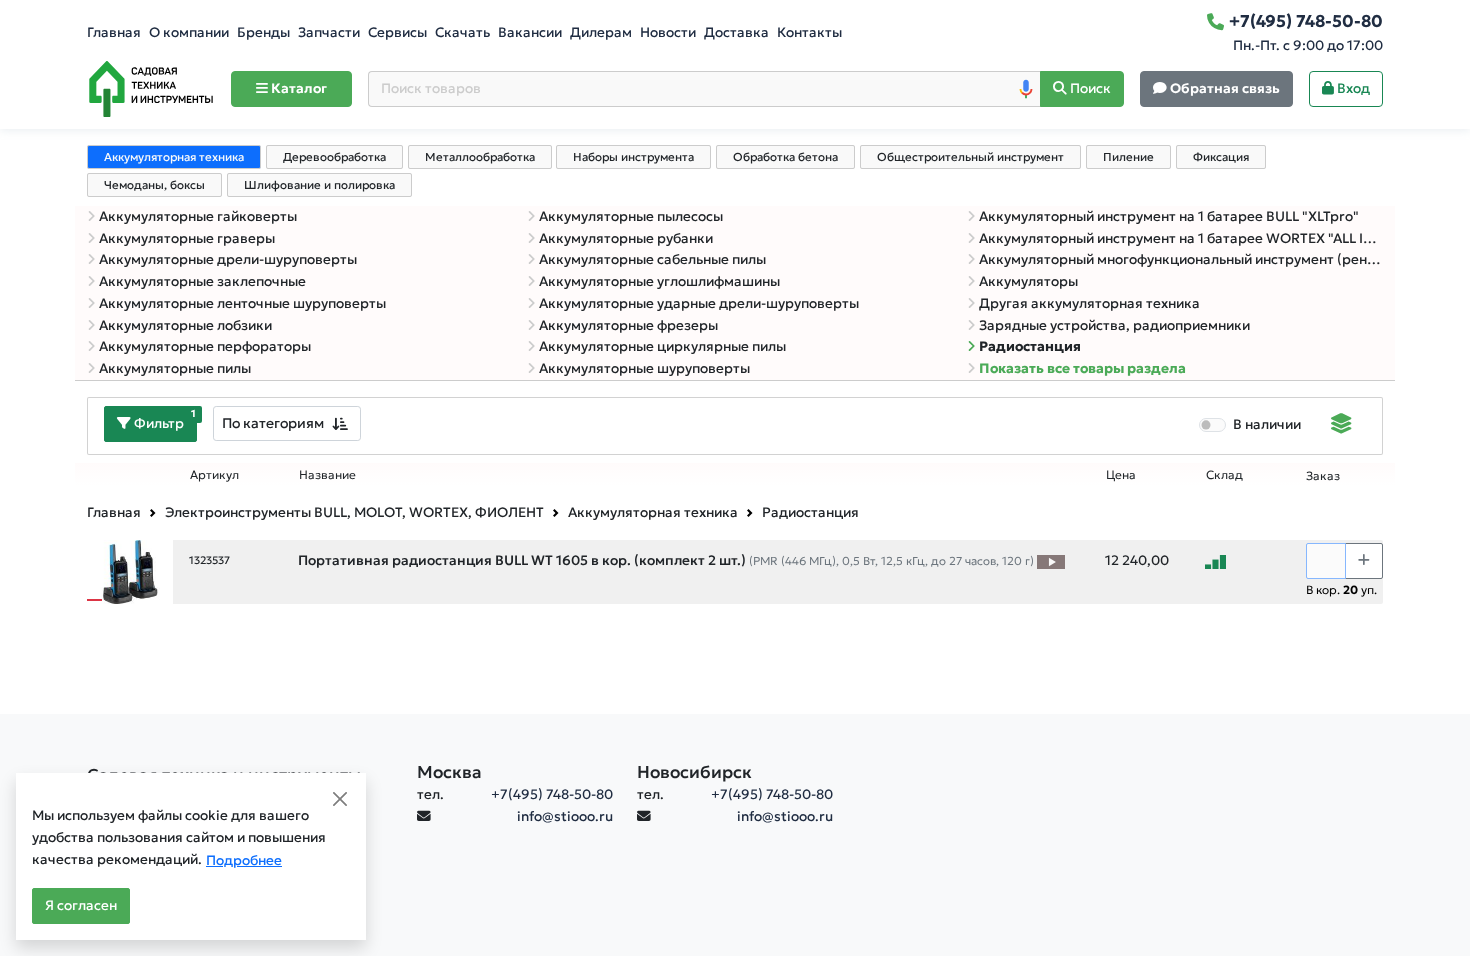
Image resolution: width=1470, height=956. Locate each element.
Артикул (214, 475)
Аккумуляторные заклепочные (202, 281)
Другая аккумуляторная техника (1089, 303)
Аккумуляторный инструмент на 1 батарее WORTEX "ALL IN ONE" (1181, 238)
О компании (189, 32)
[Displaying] (1341, 426)
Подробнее (244, 860)
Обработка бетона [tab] (785, 157)
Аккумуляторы (1028, 281)
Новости (668, 32)
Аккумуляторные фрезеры (628, 325)
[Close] (340, 799)
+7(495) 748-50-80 (552, 794)
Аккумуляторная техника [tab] (174, 157)
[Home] (151, 89)
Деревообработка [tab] (334, 157)
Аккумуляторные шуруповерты (644, 368)
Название (327, 475)
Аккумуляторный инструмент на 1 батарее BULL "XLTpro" (1169, 216)
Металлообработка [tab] (480, 157)
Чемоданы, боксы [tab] (154, 185)
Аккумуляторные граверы (187, 238)
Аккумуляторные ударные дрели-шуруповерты (699, 303)
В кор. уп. (1341, 589)
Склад (1224, 475)
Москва (449, 772)
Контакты (809, 32)
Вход (1352, 88)
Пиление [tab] (1128, 157)
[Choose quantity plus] (1364, 561)
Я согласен (81, 905)
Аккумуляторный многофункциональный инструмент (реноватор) (1181, 259)
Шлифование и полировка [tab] (319, 185)
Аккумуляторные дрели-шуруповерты (228, 259)
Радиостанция (1030, 346)
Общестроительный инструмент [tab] (970, 157)
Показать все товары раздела (1082, 368)
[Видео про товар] (1051, 561)
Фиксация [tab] (1221, 157)
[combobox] (287, 423)
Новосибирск (694, 772)
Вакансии (530, 32)
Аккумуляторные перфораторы (205, 346)
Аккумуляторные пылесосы (631, 216)
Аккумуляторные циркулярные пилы (662, 346)
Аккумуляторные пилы (175, 368)
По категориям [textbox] (273, 423)
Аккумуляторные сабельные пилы (652, 259)
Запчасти (329, 32)
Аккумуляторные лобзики (185, 325)
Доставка (736, 32)
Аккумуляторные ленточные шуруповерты (242, 303)
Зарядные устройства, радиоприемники (1114, 325)
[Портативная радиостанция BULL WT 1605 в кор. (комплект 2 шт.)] (130, 570)
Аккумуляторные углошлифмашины (659, 281)
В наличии (1267, 424)
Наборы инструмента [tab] (633, 157)
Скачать (462, 32)
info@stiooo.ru (565, 816)
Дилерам (601, 32)
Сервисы (397, 32)
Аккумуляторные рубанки (626, 238)
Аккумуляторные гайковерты (198, 216)
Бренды (263, 32)
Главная (114, 32)
